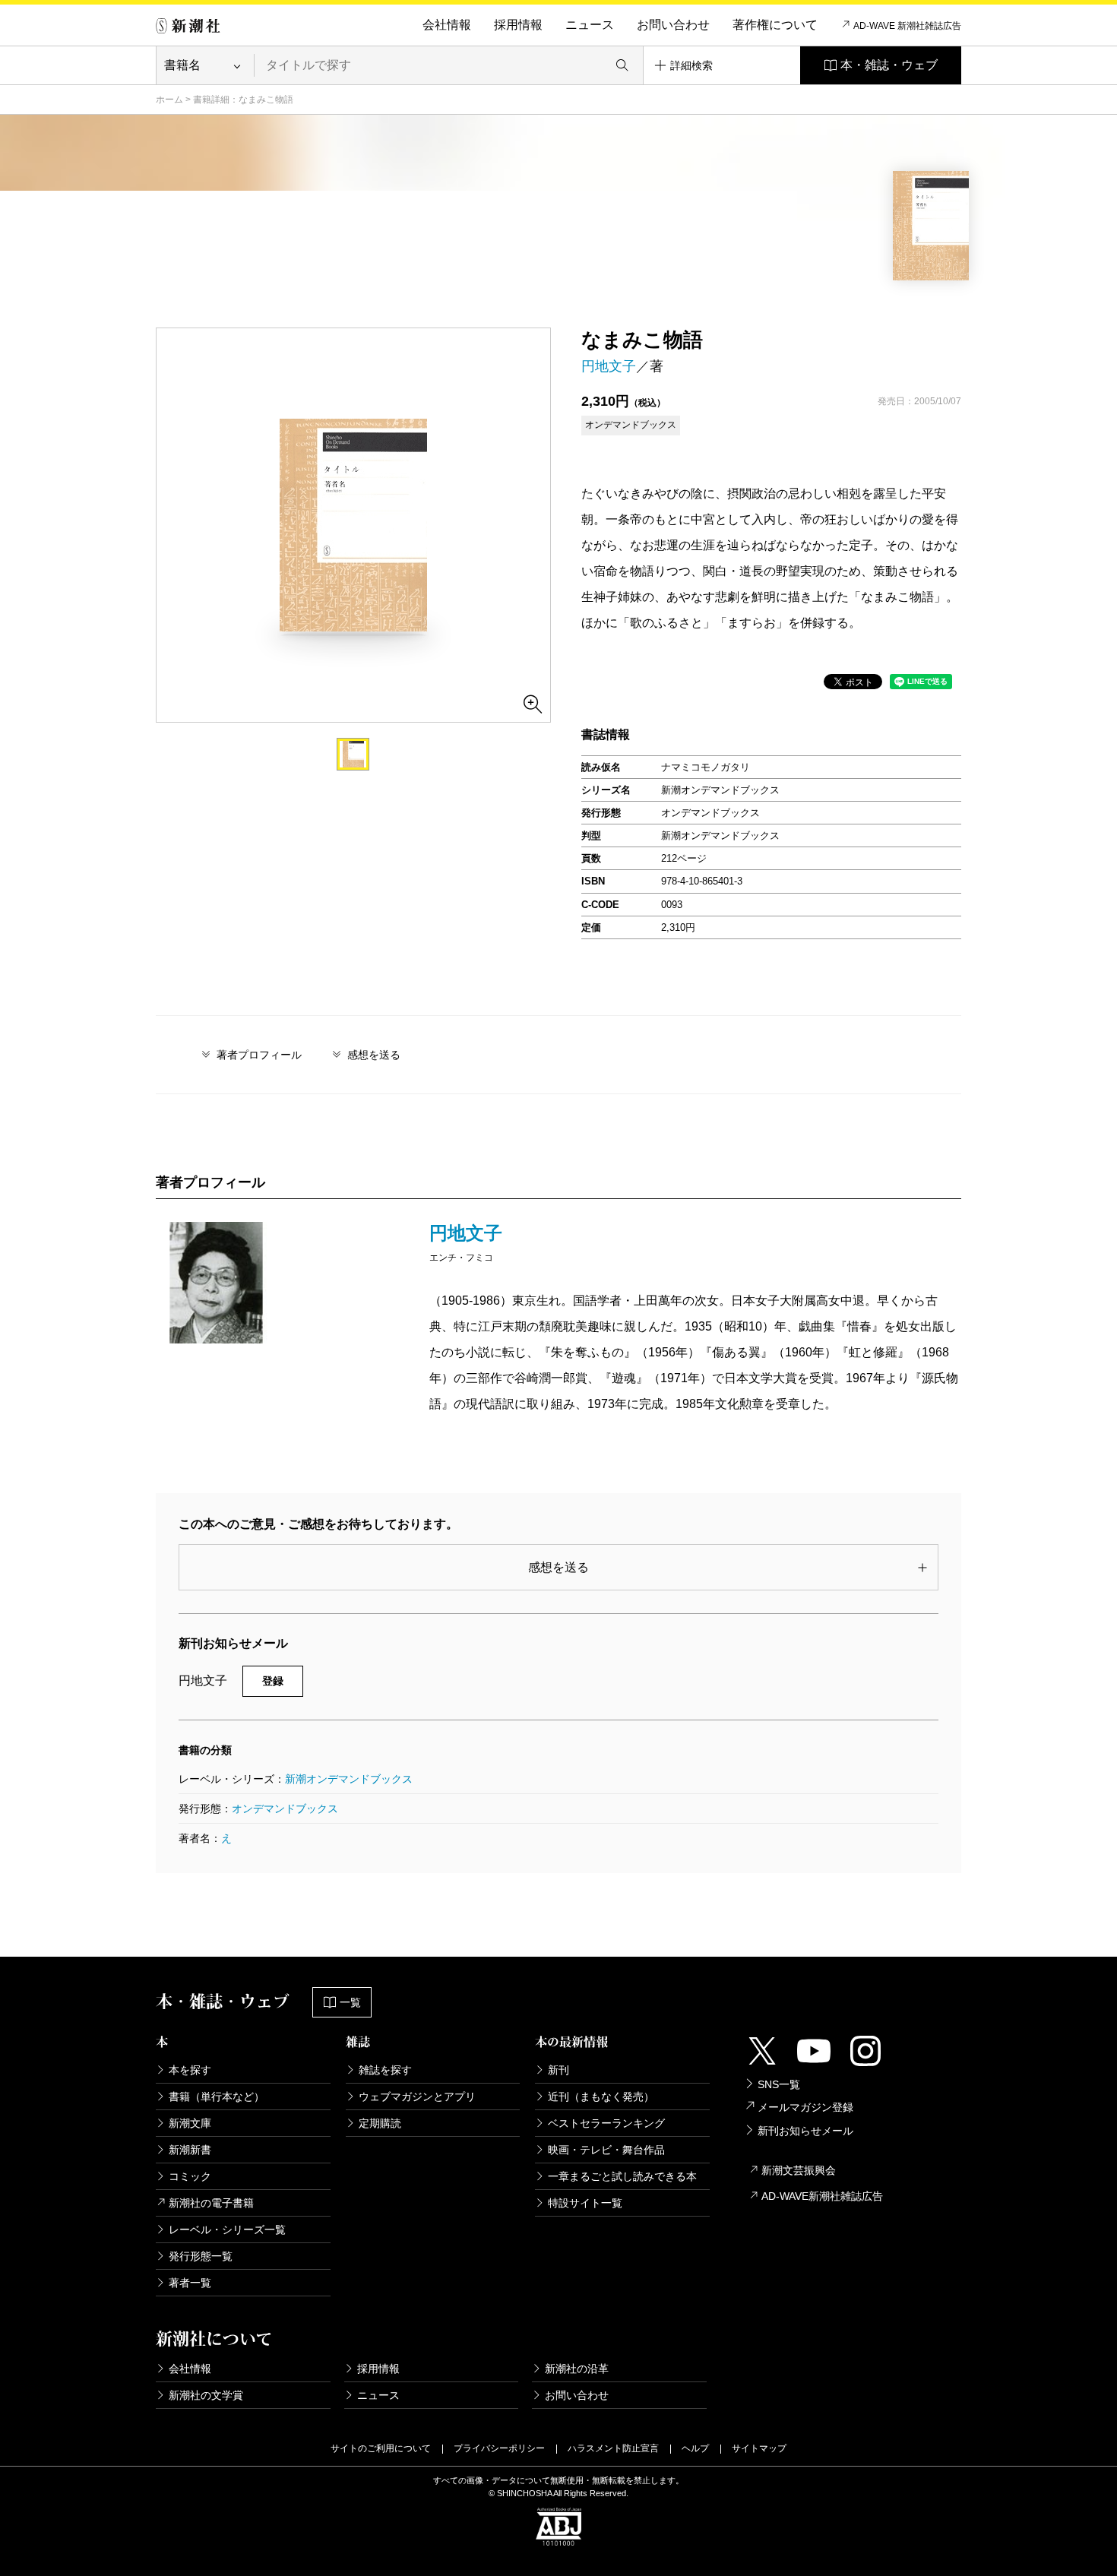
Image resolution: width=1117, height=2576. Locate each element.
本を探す (190, 2070)
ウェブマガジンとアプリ (417, 2097)
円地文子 (609, 366)
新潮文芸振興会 (799, 2170)
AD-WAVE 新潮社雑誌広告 (907, 26)
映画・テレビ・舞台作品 (606, 2150)
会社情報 (447, 25)
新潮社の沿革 (577, 2369)
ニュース (590, 25)
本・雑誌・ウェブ (889, 65)
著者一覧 (190, 2283)
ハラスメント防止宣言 (613, 2448)
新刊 (558, 2070)
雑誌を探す (385, 2070)
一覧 (350, 2002)
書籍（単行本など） (217, 2097)
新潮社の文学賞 (206, 2395)
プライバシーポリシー (499, 2448)
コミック (190, 2176)
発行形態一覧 (201, 2256)
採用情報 (518, 25)
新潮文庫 (190, 2123)
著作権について (775, 25)
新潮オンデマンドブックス (349, 1779)
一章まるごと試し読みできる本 (622, 2176)
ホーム (169, 100)
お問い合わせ (673, 25)
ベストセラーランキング (606, 2123)
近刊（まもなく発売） (601, 2097)
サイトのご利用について (381, 2448)
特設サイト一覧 (585, 2203)
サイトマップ (759, 2448)
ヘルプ (695, 2448)
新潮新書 (190, 2150)
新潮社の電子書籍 (211, 2203)
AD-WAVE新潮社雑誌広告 (822, 2196)
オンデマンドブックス (285, 1809)
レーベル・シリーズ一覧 (227, 2229)
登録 (273, 1681)
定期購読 (380, 2123)
